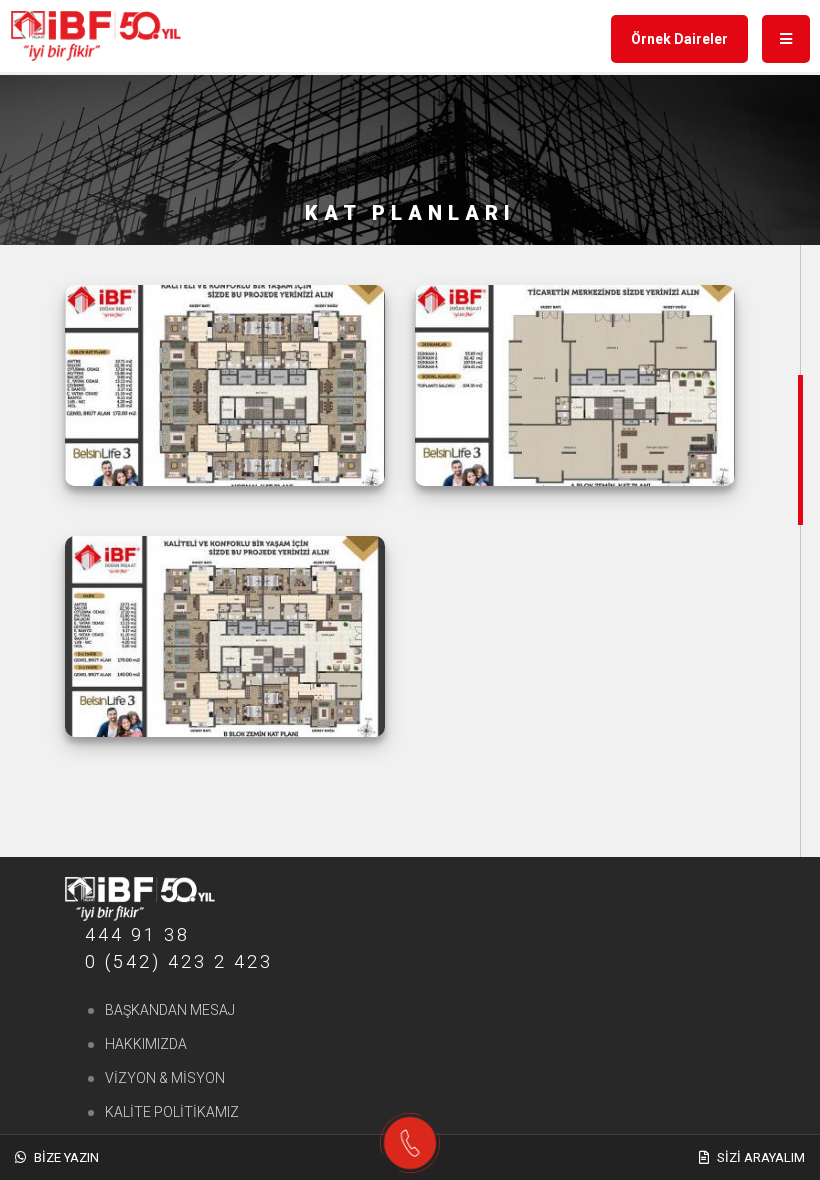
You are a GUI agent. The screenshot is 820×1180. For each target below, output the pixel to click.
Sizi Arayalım (759, 1157)
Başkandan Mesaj (170, 1010)
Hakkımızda (146, 1044)
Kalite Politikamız (172, 1112)
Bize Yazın (65, 1157)
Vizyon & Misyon (165, 1078)
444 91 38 (137, 934)
